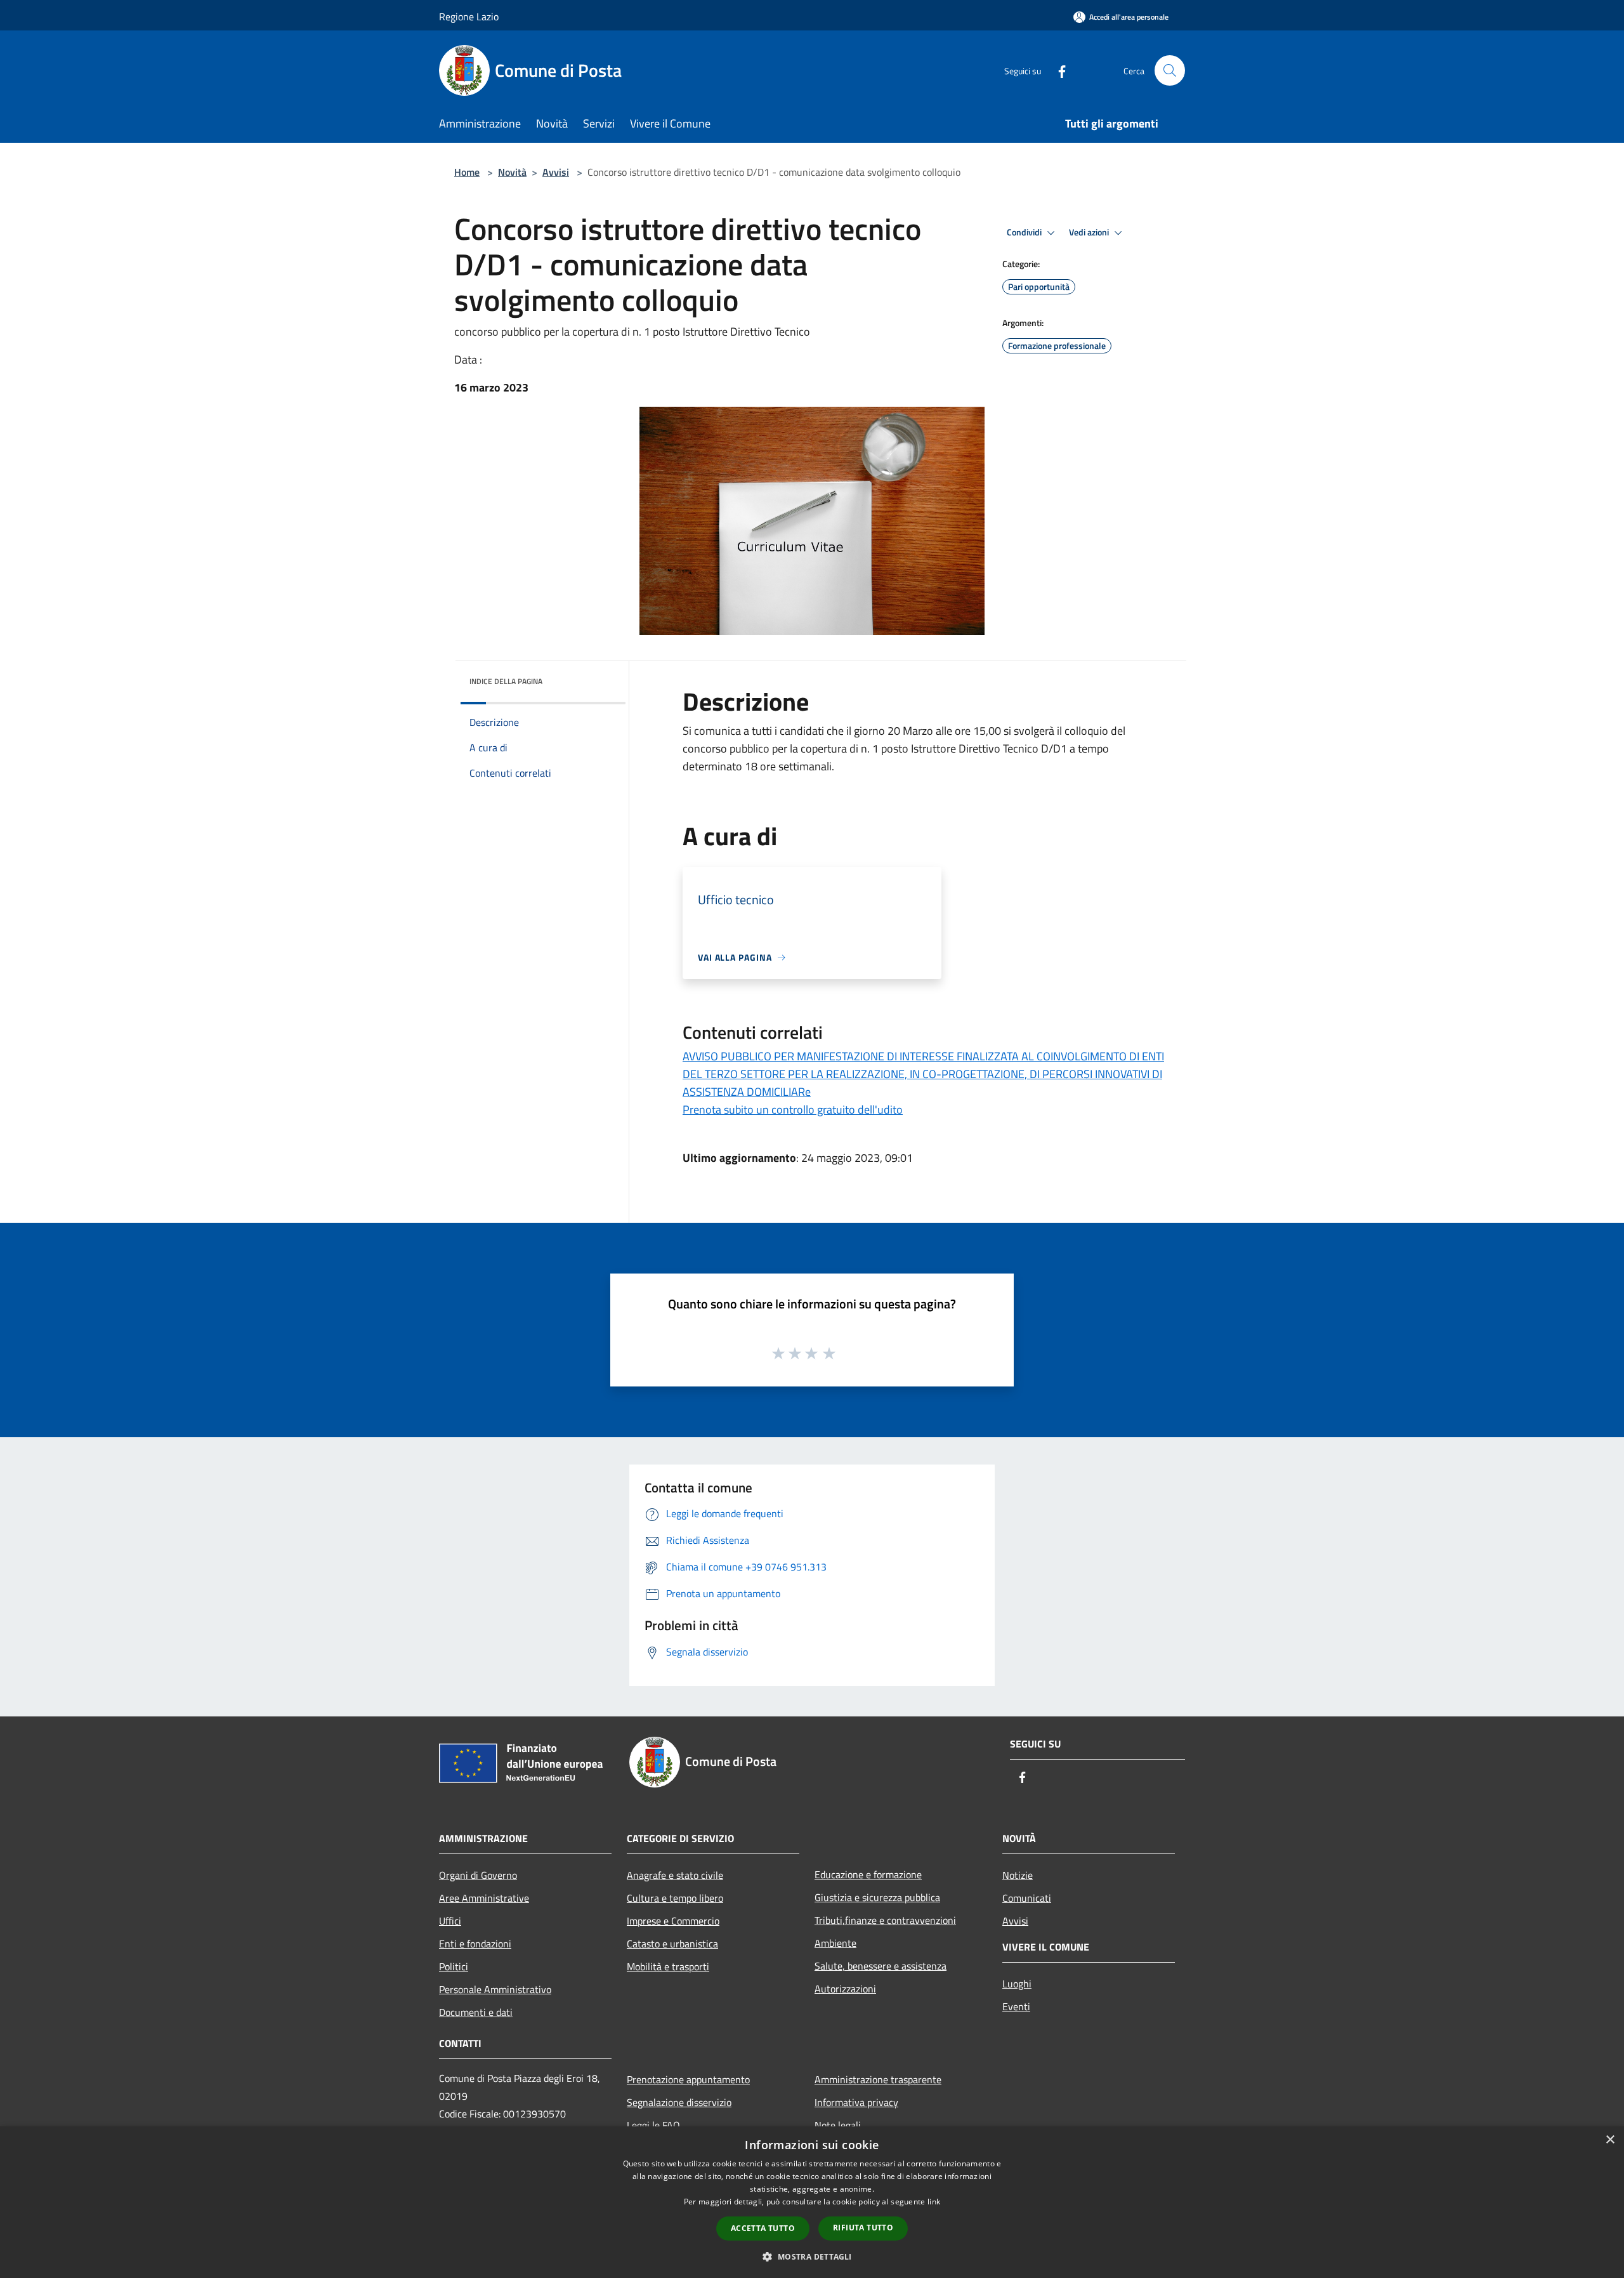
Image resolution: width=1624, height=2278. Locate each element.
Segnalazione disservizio (679, 2102)
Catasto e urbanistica (672, 1944)
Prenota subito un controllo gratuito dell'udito (793, 1109)
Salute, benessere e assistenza (881, 1966)
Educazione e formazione (868, 1874)
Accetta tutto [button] (763, 2228)
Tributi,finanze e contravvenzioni (885, 1920)
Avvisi (556, 172)
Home (467, 172)
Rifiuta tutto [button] (863, 2228)
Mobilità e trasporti (668, 1966)
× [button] (1610, 2140)
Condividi (1025, 232)
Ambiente (835, 1943)
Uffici (450, 1921)
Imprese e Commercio (673, 1921)
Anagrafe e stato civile (675, 1875)
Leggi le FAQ (653, 2125)
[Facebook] (1057, 70)
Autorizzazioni (845, 1989)
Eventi (1016, 2006)
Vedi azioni (1090, 232)
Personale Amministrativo (495, 1989)
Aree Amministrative (484, 1898)
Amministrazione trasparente (878, 2079)
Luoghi (1017, 1984)
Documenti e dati (476, 2012)
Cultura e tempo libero (675, 1898)
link (934, 2202)
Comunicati (1027, 1898)
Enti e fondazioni (475, 1944)
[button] (812, 2256)
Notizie (1018, 1875)
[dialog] (812, 2202)
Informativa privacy (856, 2102)
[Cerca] (1170, 70)
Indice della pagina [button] (506, 681)
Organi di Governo (478, 1875)
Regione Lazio (469, 16)
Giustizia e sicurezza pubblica (877, 1897)
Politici (454, 1966)
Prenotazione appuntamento (688, 2079)
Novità (512, 172)
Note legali (838, 2125)
